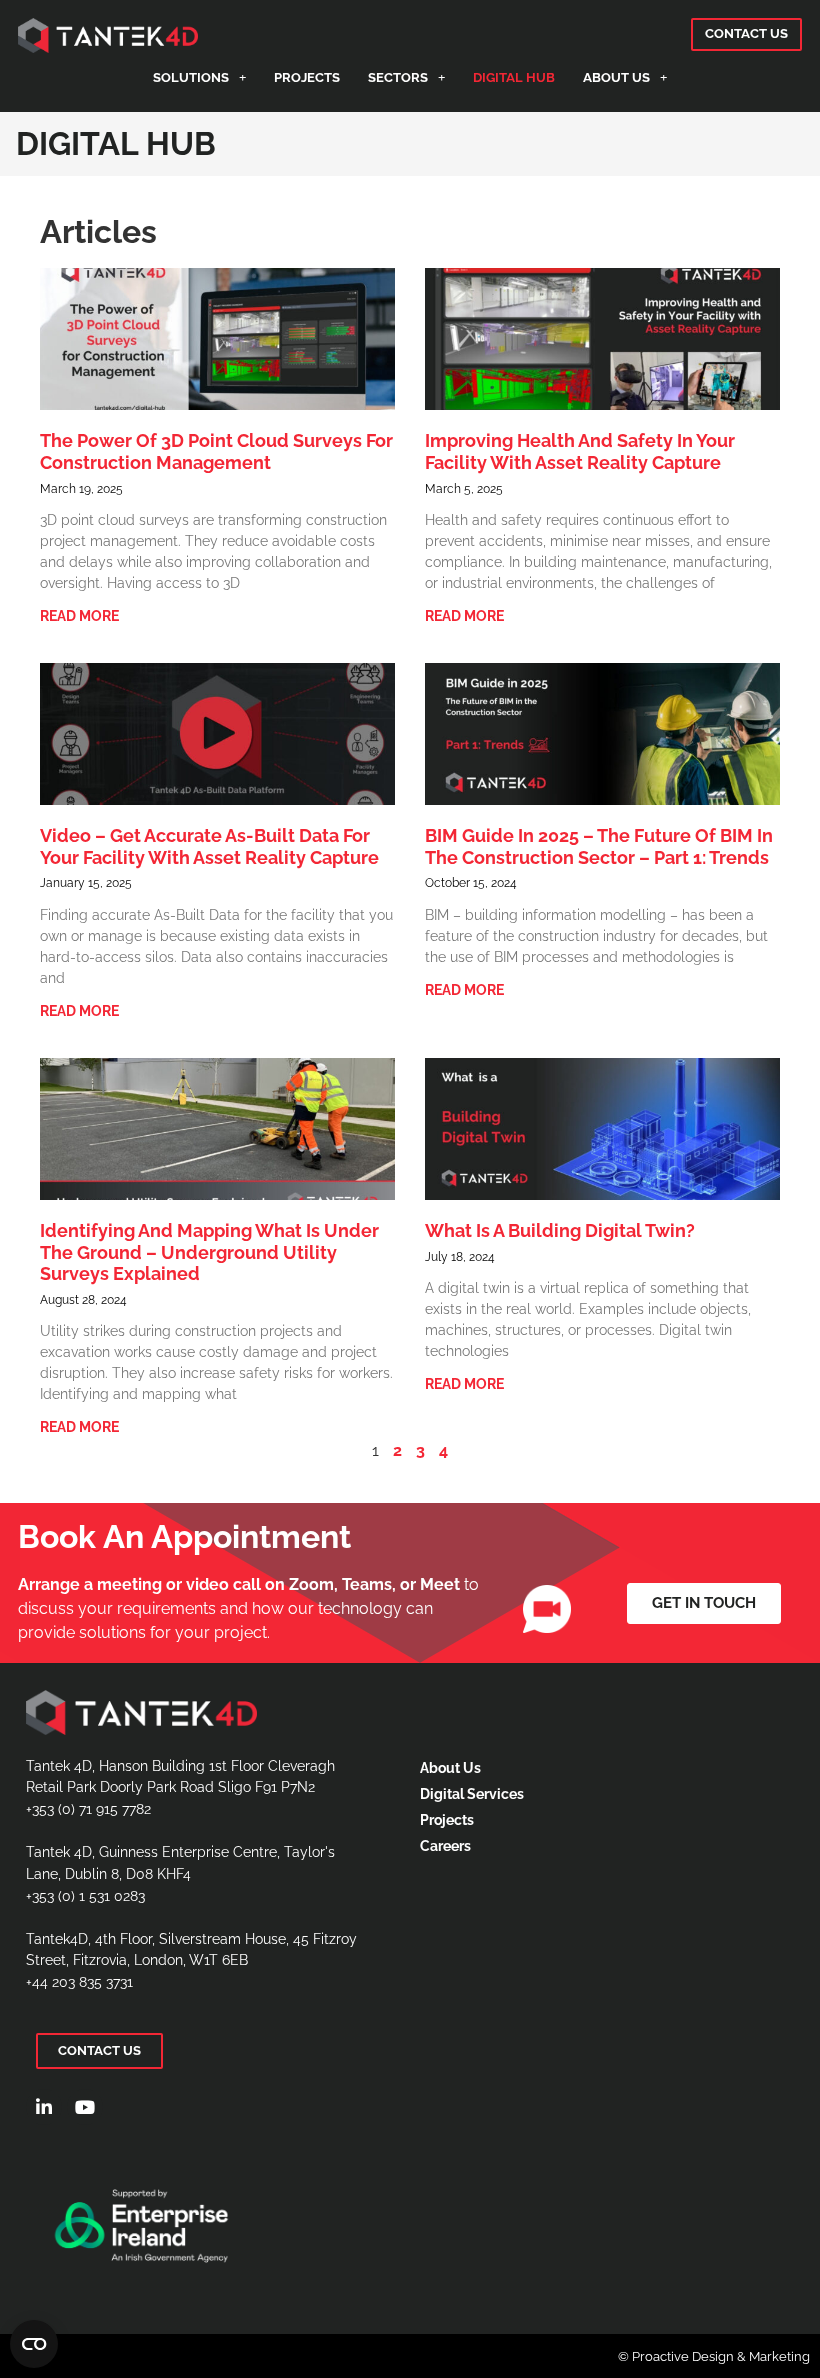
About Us (616, 77)
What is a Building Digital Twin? (560, 1230)
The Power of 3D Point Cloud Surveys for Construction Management (216, 451)
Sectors (398, 77)
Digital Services (472, 1793)
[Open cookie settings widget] (34, 2344)
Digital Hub (514, 77)
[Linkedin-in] (44, 2107)
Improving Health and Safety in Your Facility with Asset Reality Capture (580, 451)
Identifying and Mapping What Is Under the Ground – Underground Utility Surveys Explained (209, 1252)
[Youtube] (85, 2107)
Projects (307, 77)
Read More (79, 615)
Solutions (191, 77)
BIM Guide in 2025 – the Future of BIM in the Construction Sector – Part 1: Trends (599, 846)
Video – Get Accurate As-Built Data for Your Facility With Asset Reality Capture (209, 846)
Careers (445, 1845)
